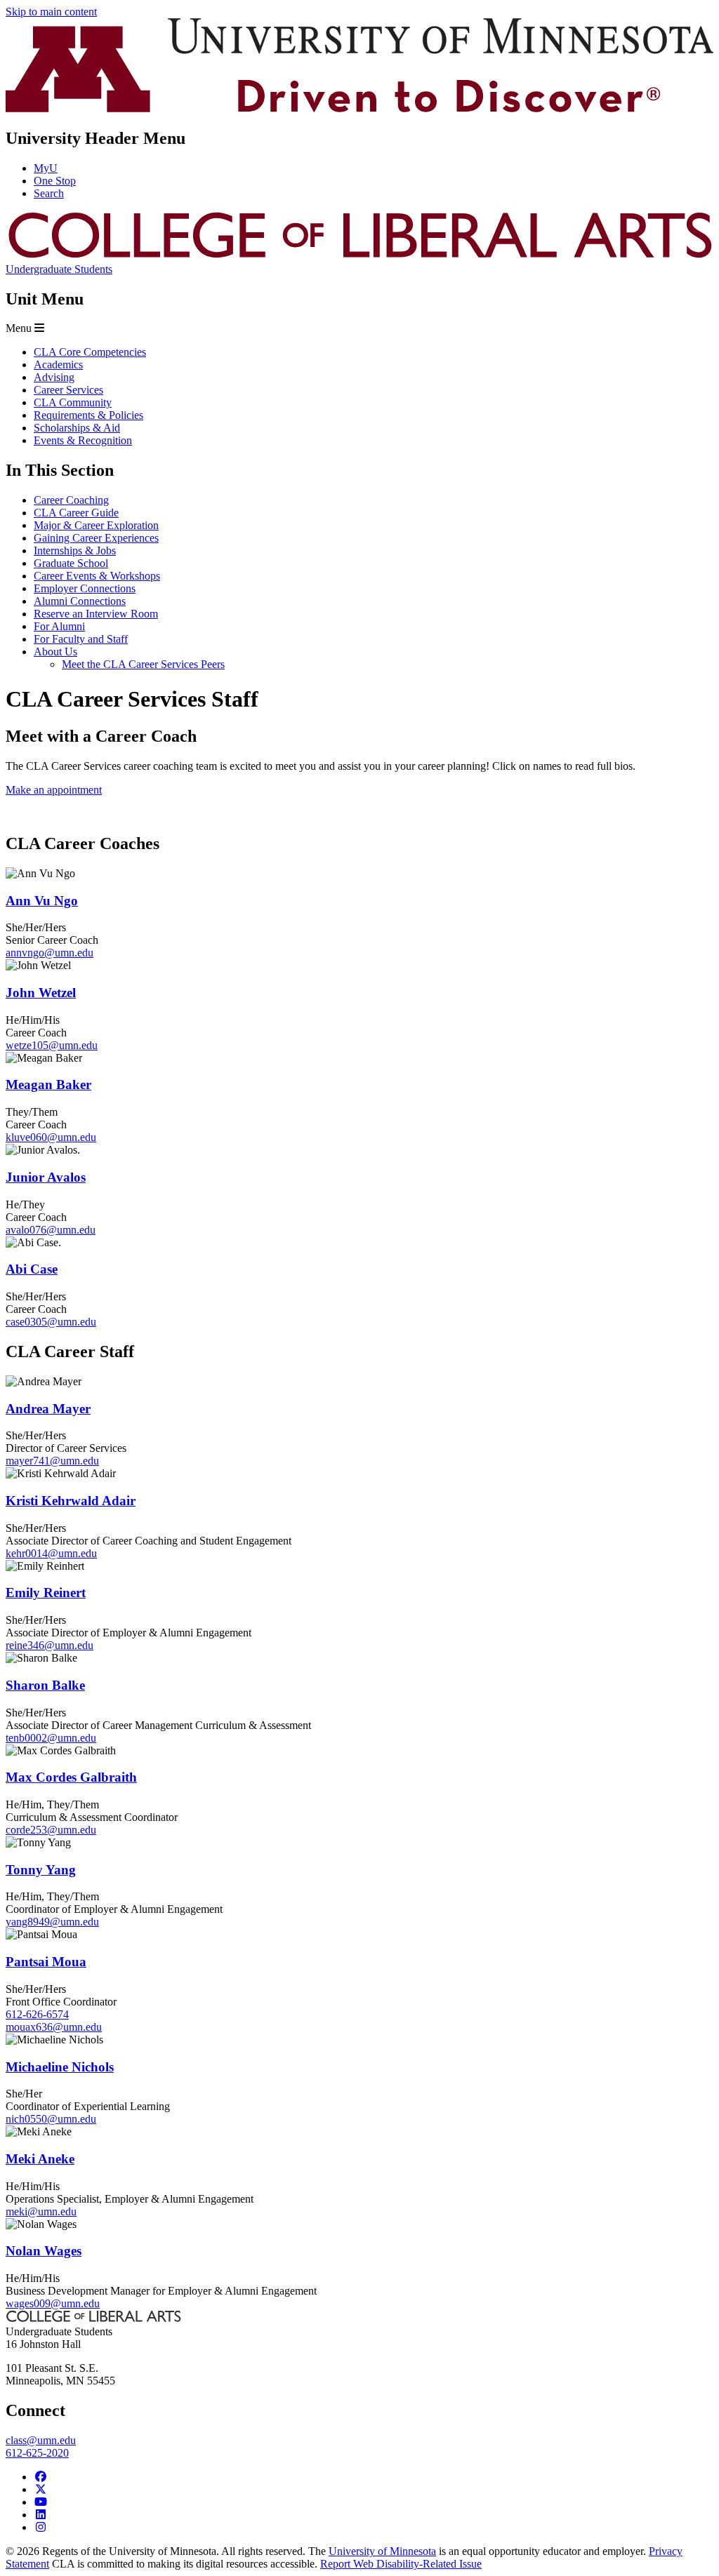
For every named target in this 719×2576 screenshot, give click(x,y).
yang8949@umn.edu (52, 1922)
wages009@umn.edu (53, 2303)
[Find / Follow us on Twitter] (41, 2489)
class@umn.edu (41, 2440)
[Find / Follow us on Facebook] (41, 2477)
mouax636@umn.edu (54, 2027)
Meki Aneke (40, 2159)
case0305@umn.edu (51, 1322)
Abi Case (32, 1269)
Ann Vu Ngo (42, 901)
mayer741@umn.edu (52, 1461)
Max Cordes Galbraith (71, 1777)
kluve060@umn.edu (51, 1137)
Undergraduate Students (59, 269)
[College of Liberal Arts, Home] (359, 256)
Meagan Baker (48, 1085)
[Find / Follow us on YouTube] (41, 2502)
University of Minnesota (382, 2551)
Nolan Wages (44, 2251)
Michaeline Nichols (60, 2067)
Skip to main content (51, 12)
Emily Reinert (46, 1593)
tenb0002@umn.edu (51, 1738)
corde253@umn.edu (51, 1830)
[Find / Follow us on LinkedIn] (41, 2515)
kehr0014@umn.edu (51, 1553)
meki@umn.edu (41, 2211)
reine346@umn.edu (50, 1645)
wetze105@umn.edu (52, 1045)
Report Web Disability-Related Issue (401, 2564)
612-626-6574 (37, 2014)
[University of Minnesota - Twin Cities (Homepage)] (359, 108)
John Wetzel (41, 993)
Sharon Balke (45, 1685)
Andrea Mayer (48, 1409)
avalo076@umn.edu (51, 1230)
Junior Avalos (46, 1177)
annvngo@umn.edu (50, 953)
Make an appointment (54, 790)
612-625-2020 (37, 2453)
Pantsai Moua (46, 1962)
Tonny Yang (41, 1870)
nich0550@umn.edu (51, 2119)
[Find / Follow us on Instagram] (41, 2527)
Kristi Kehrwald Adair (71, 1501)
